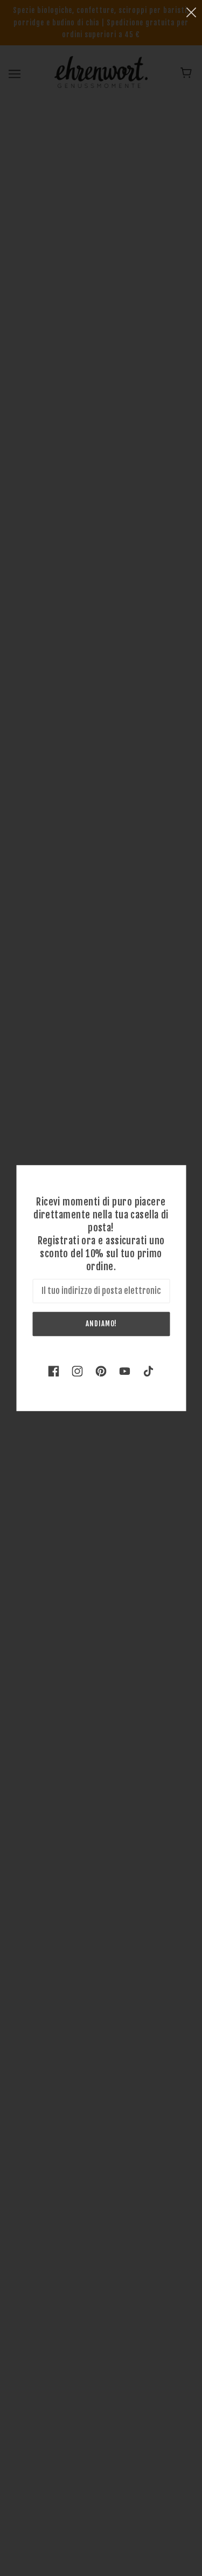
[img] (54, 1370)
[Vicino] (191, 12)
